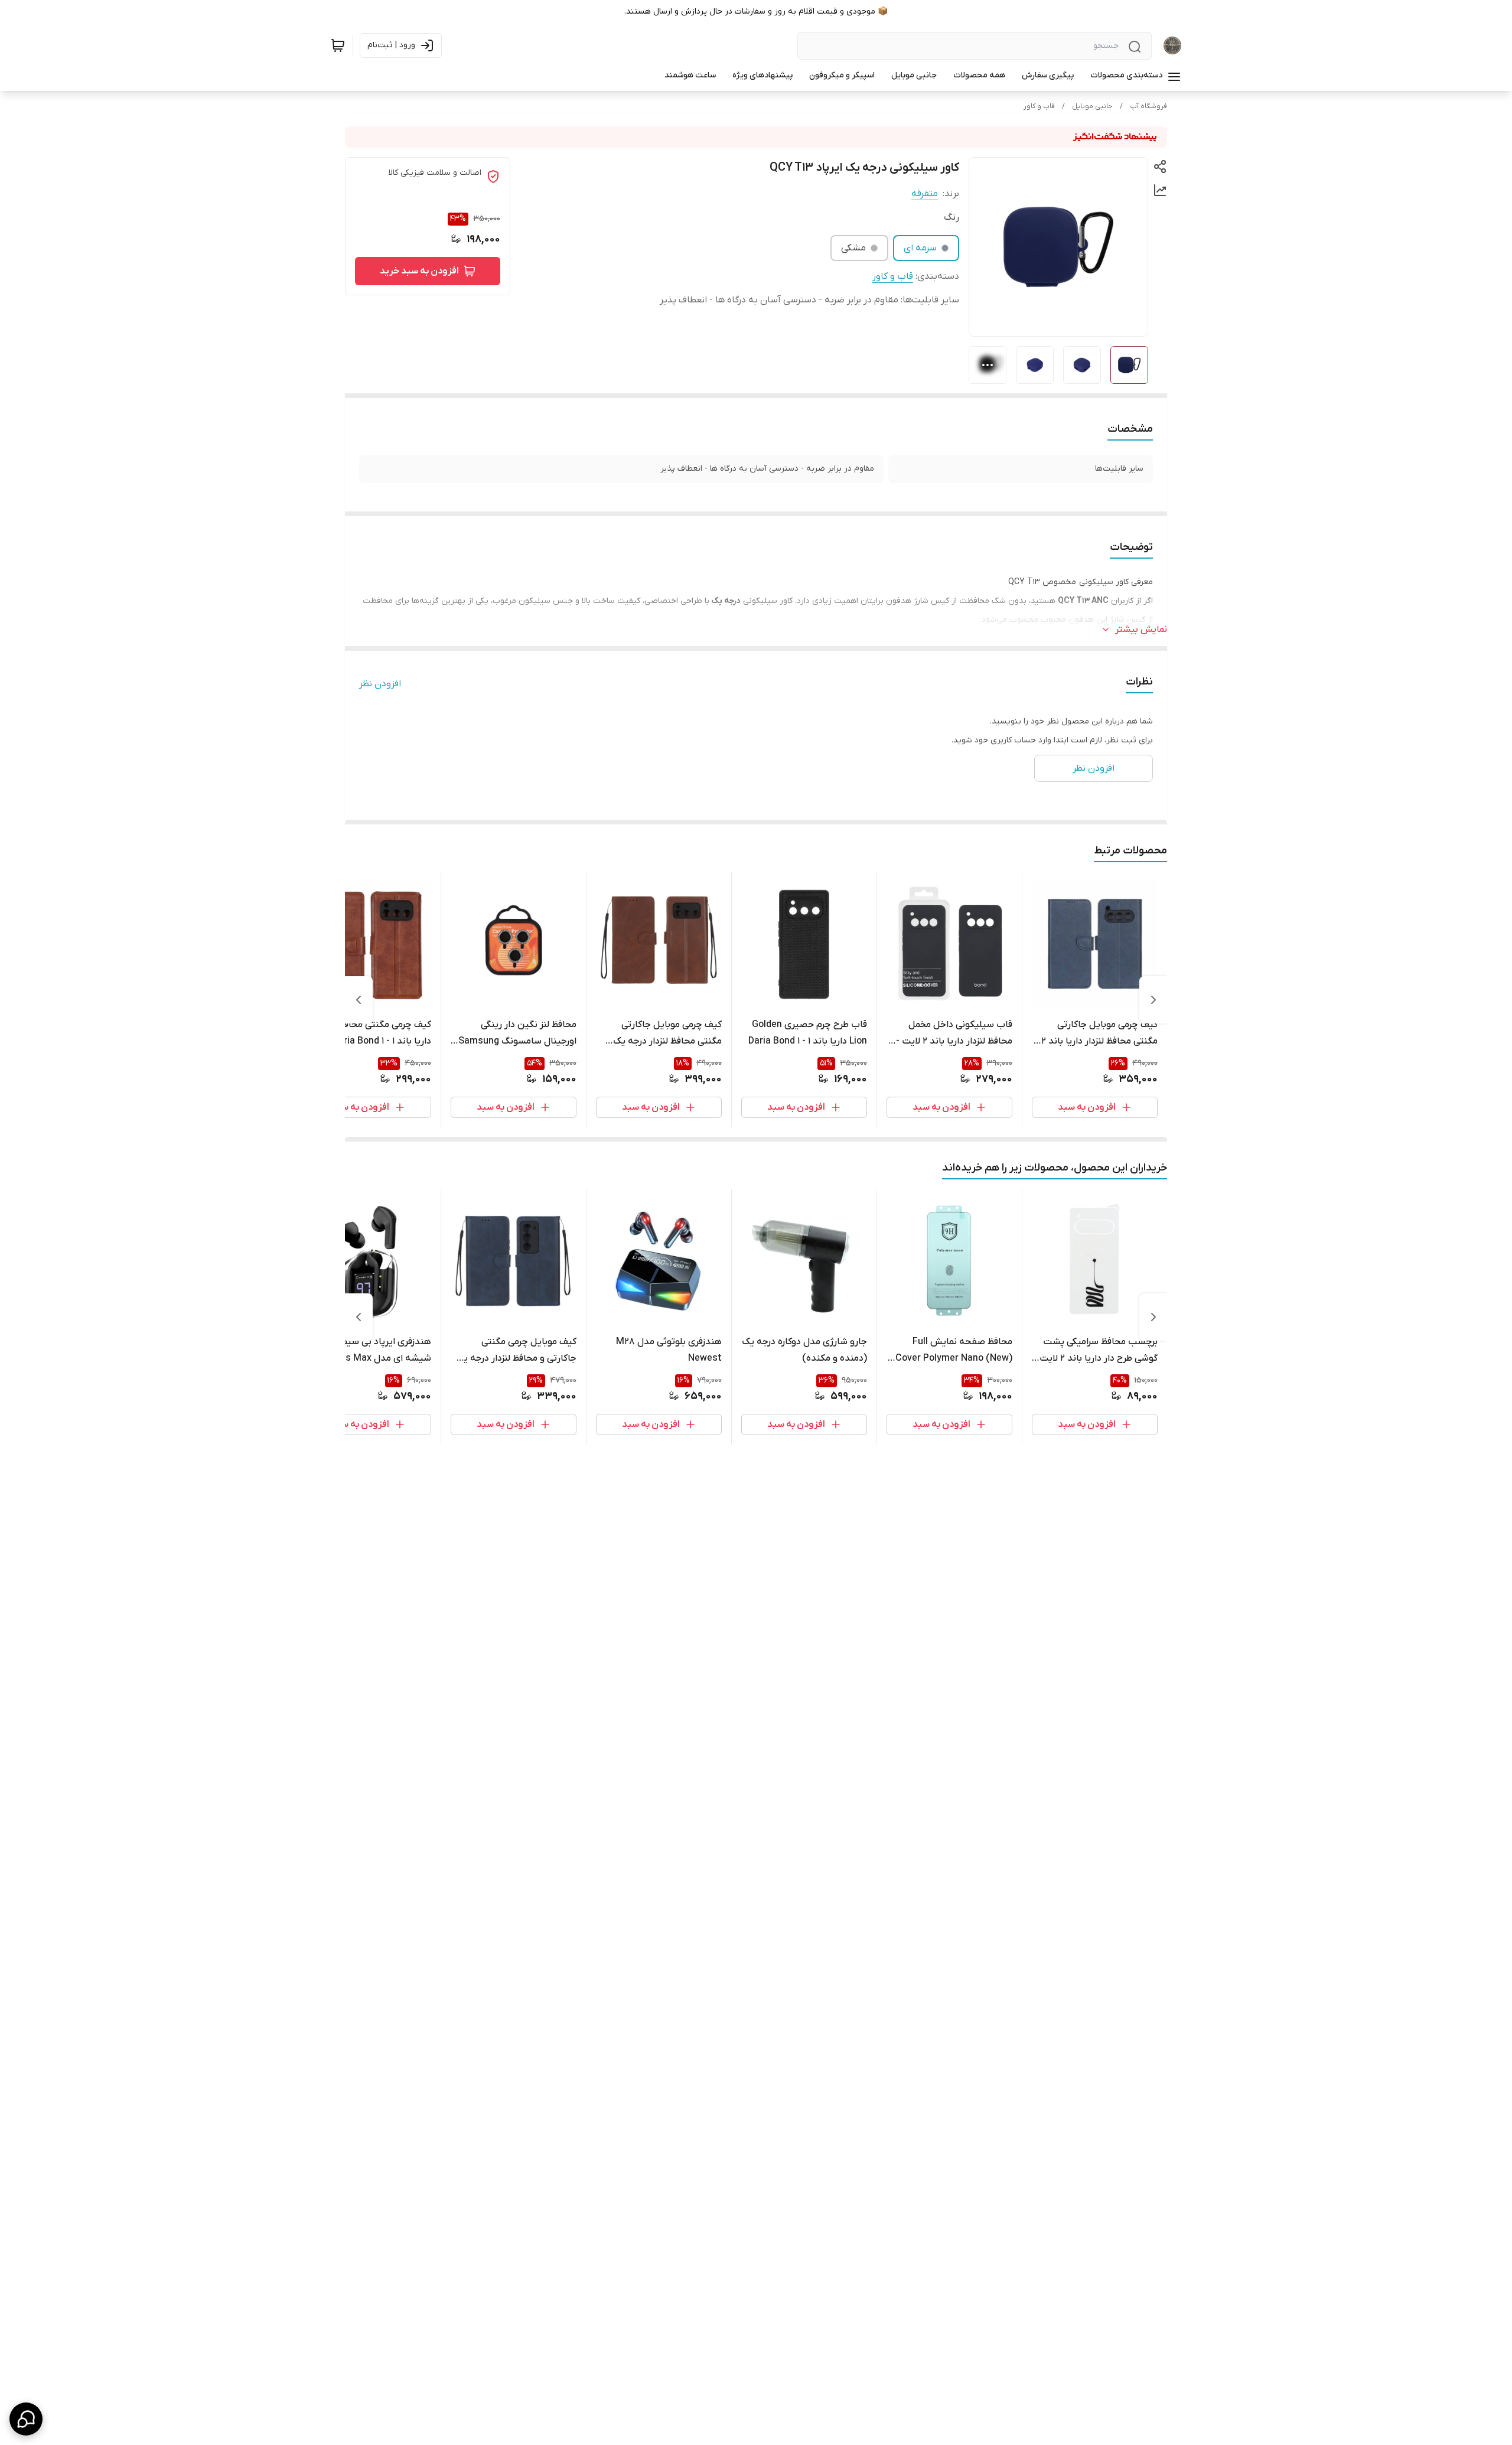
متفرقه (925, 194)
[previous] (1153, 1000)
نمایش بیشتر (1141, 630)
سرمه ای (920, 248)
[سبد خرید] (338, 45)
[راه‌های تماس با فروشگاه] (26, 2419)
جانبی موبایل (1092, 106)
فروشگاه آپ (1148, 106)
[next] (359, 1000)
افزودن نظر (380, 684)
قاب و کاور (1039, 106)
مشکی (853, 248)
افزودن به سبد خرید (419, 271)
